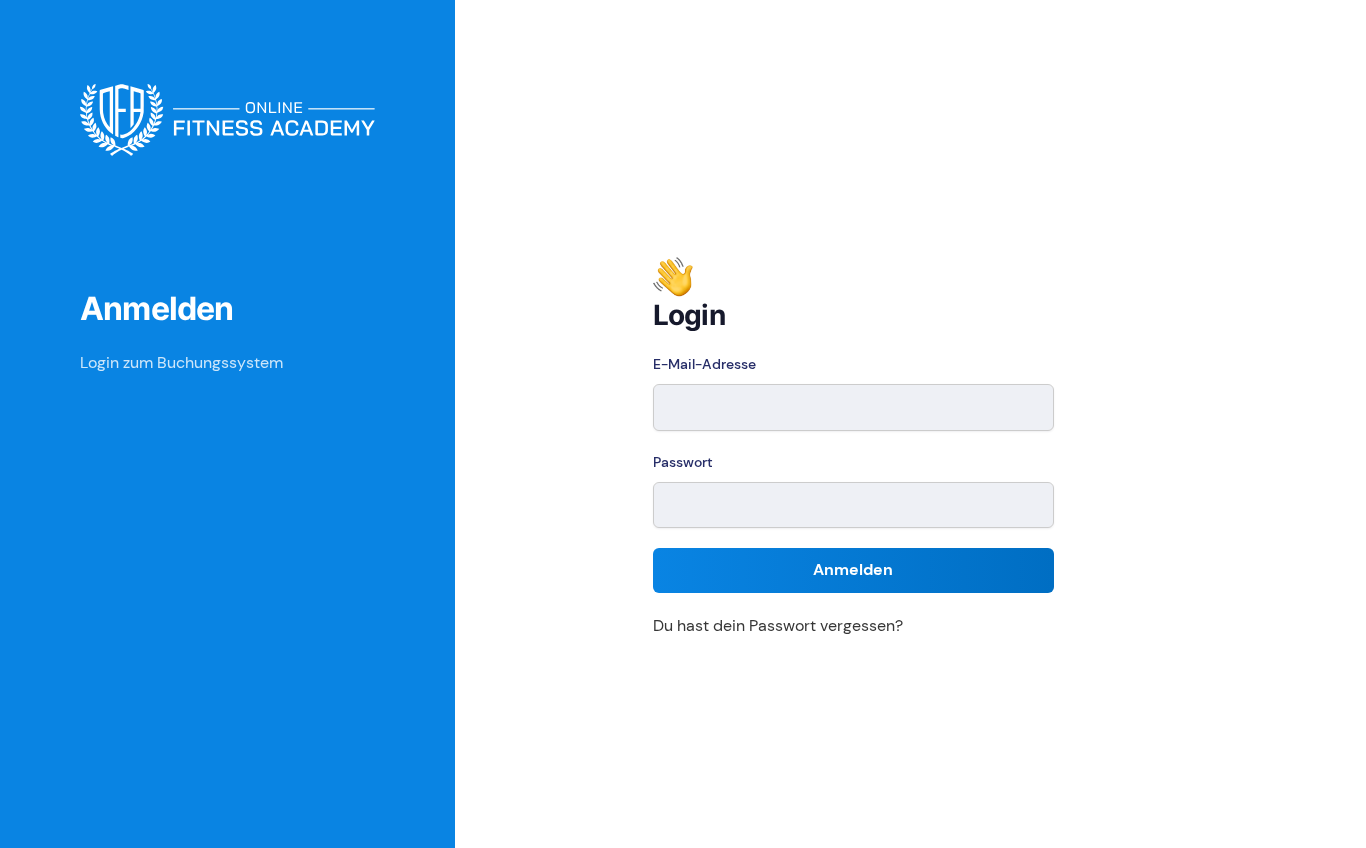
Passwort (683, 462)
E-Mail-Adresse (704, 364)
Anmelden (853, 569)
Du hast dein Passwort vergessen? (778, 625)
